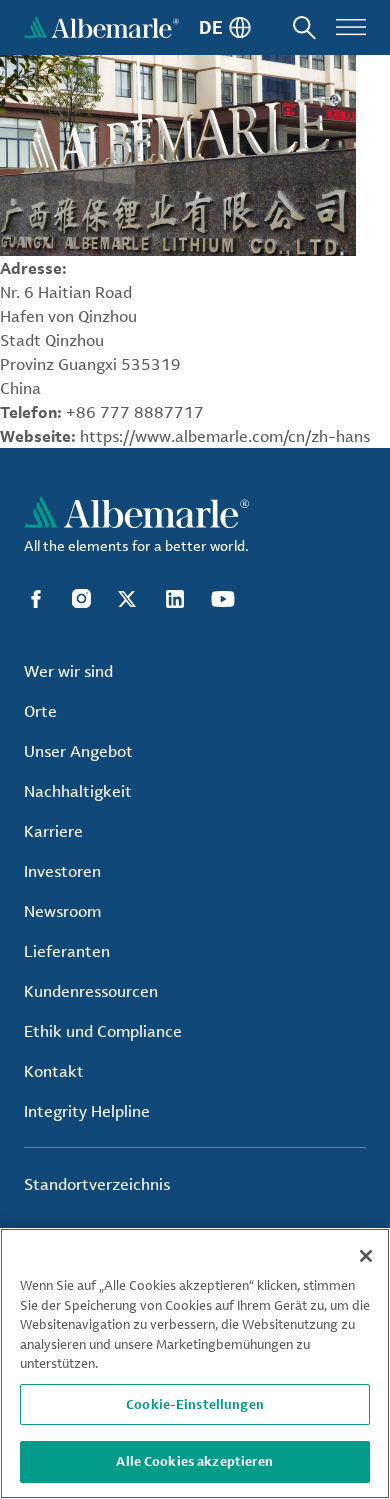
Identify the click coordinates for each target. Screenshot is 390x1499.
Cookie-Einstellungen (195, 1404)
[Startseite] (101, 27)
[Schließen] (366, 1256)
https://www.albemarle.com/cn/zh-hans (225, 436)
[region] (195, 1363)
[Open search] (304, 27)
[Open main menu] (351, 27)
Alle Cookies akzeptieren (194, 1461)
